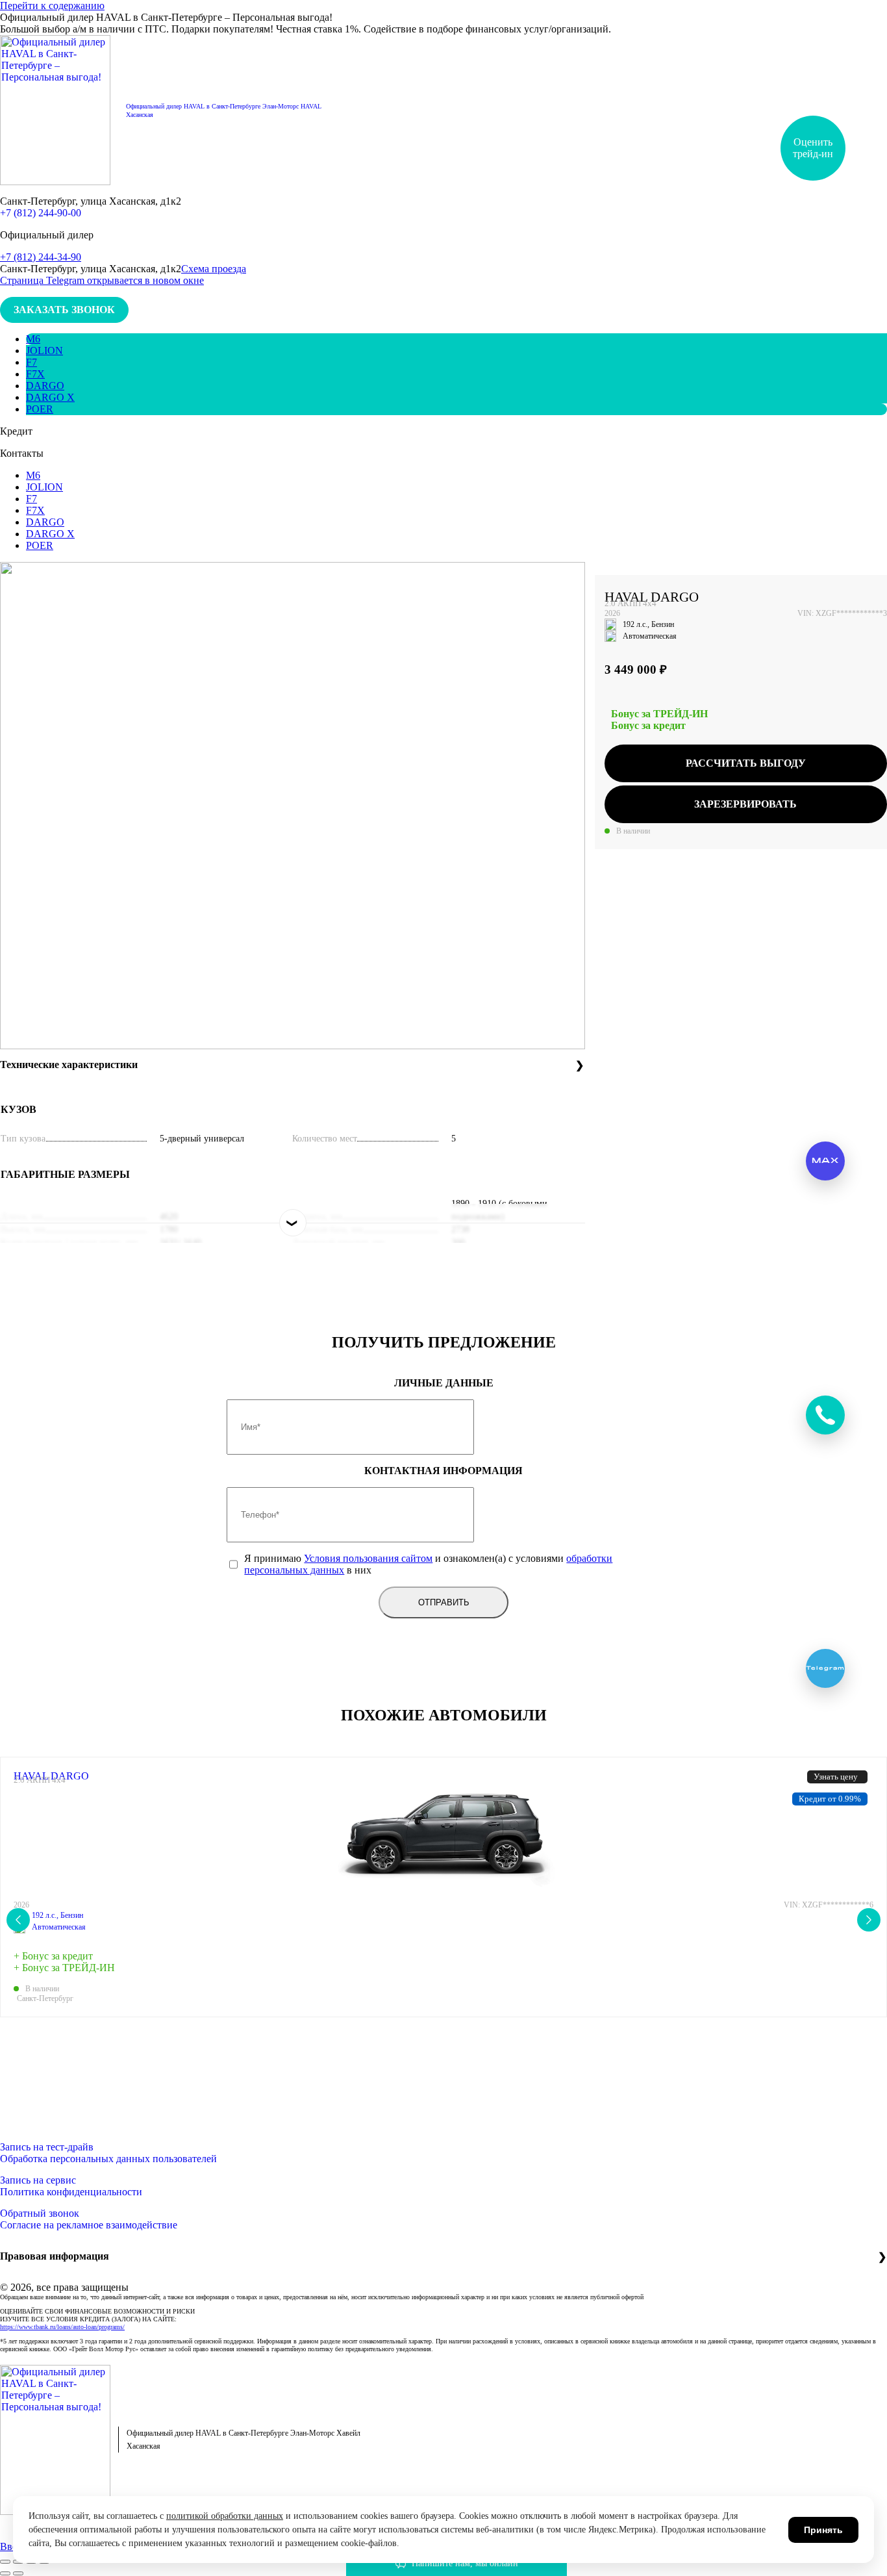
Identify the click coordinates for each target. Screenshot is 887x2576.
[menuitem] (33, 339)
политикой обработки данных (225, 2516)
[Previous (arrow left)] (5, 2573)
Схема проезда (214, 269)
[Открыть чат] (825, 1415)
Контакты (22, 453)
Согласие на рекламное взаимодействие (89, 2225)
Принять (823, 2530)
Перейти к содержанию (52, 6)
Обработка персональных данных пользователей (108, 2159)
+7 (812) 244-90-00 (41, 213)
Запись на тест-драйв (47, 2147)
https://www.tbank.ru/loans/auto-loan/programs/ (62, 2327)
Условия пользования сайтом (368, 1558)
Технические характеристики (69, 1065)
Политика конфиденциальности (71, 2192)
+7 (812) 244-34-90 (41, 257)
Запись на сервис (38, 2180)
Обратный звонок (40, 2213)
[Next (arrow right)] (18, 2573)
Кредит (16, 431)
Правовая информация (55, 2256)
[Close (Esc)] (5, 2562)
